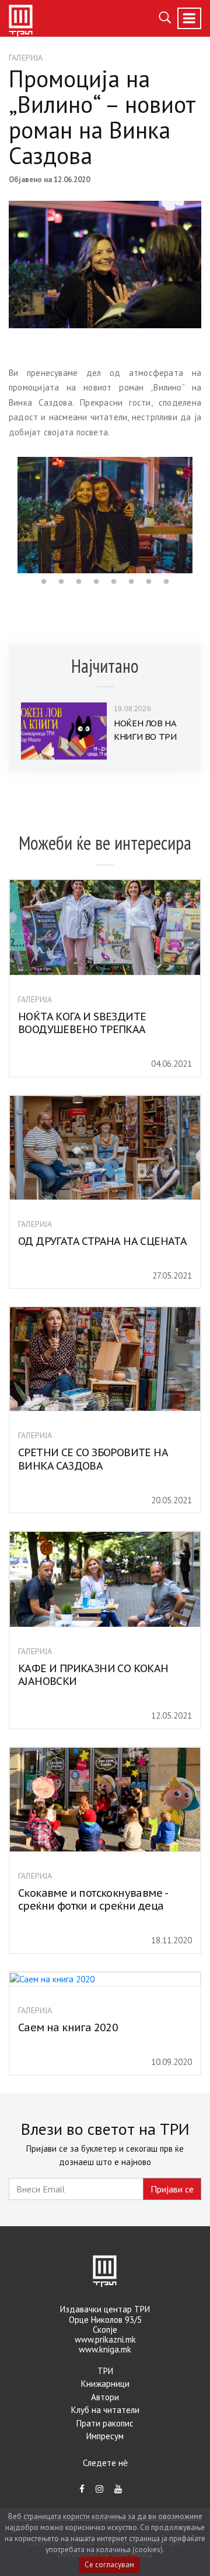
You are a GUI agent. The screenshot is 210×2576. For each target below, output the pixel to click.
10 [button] (184, 567)
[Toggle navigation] (189, 18)
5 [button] (96, 567)
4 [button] (79, 567)
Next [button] (201, 515)
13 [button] (79, 582)
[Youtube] (118, 2489)
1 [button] (26, 567)
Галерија (26, 58)
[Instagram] (99, 2489)
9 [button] (166, 567)
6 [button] (114, 567)
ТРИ (105, 2371)
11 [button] (44, 582)
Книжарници (105, 2384)
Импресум (105, 2436)
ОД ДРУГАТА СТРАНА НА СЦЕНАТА (102, 1241)
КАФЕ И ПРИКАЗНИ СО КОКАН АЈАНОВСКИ (93, 1675)
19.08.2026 (132, 709)
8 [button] (149, 567)
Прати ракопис (105, 2423)
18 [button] (166, 582)
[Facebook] (82, 2489)
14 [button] (96, 582)
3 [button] (61, 567)
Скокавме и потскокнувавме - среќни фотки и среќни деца (93, 1900)
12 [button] (61, 582)
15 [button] (114, 582)
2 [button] (44, 567)
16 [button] (131, 582)
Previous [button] (9, 515)
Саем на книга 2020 (68, 2027)
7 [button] (131, 567)
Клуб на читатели (105, 2410)
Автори (105, 2397)
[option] (105, 515)
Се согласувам (109, 2565)
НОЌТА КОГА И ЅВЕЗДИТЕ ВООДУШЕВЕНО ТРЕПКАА (82, 1023)
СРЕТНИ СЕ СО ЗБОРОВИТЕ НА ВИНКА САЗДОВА (93, 1459)
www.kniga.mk (105, 2349)
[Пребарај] (165, 16)
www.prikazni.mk (105, 2339)
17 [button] (149, 582)
